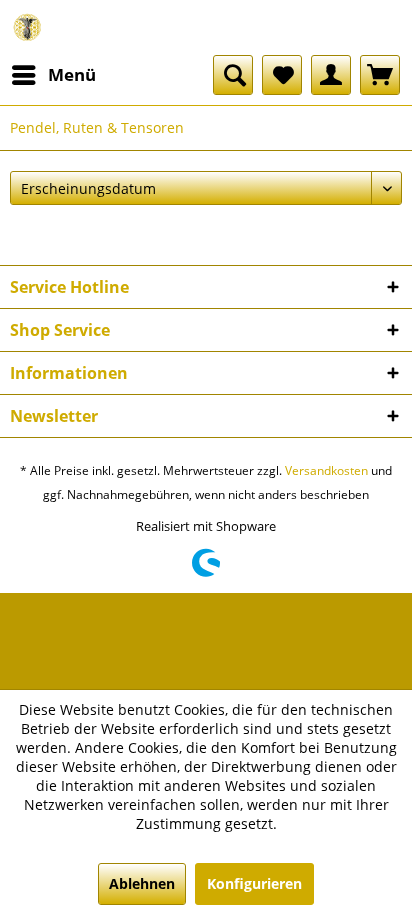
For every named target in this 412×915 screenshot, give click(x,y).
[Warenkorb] (380, 75)
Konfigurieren (254, 883)
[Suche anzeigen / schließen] (233, 75)
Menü (72, 74)
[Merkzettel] (282, 75)
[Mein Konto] (331, 75)
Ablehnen (142, 883)
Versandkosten (326, 470)
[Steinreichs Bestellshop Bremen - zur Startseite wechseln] (27, 27)
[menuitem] (53, 75)
